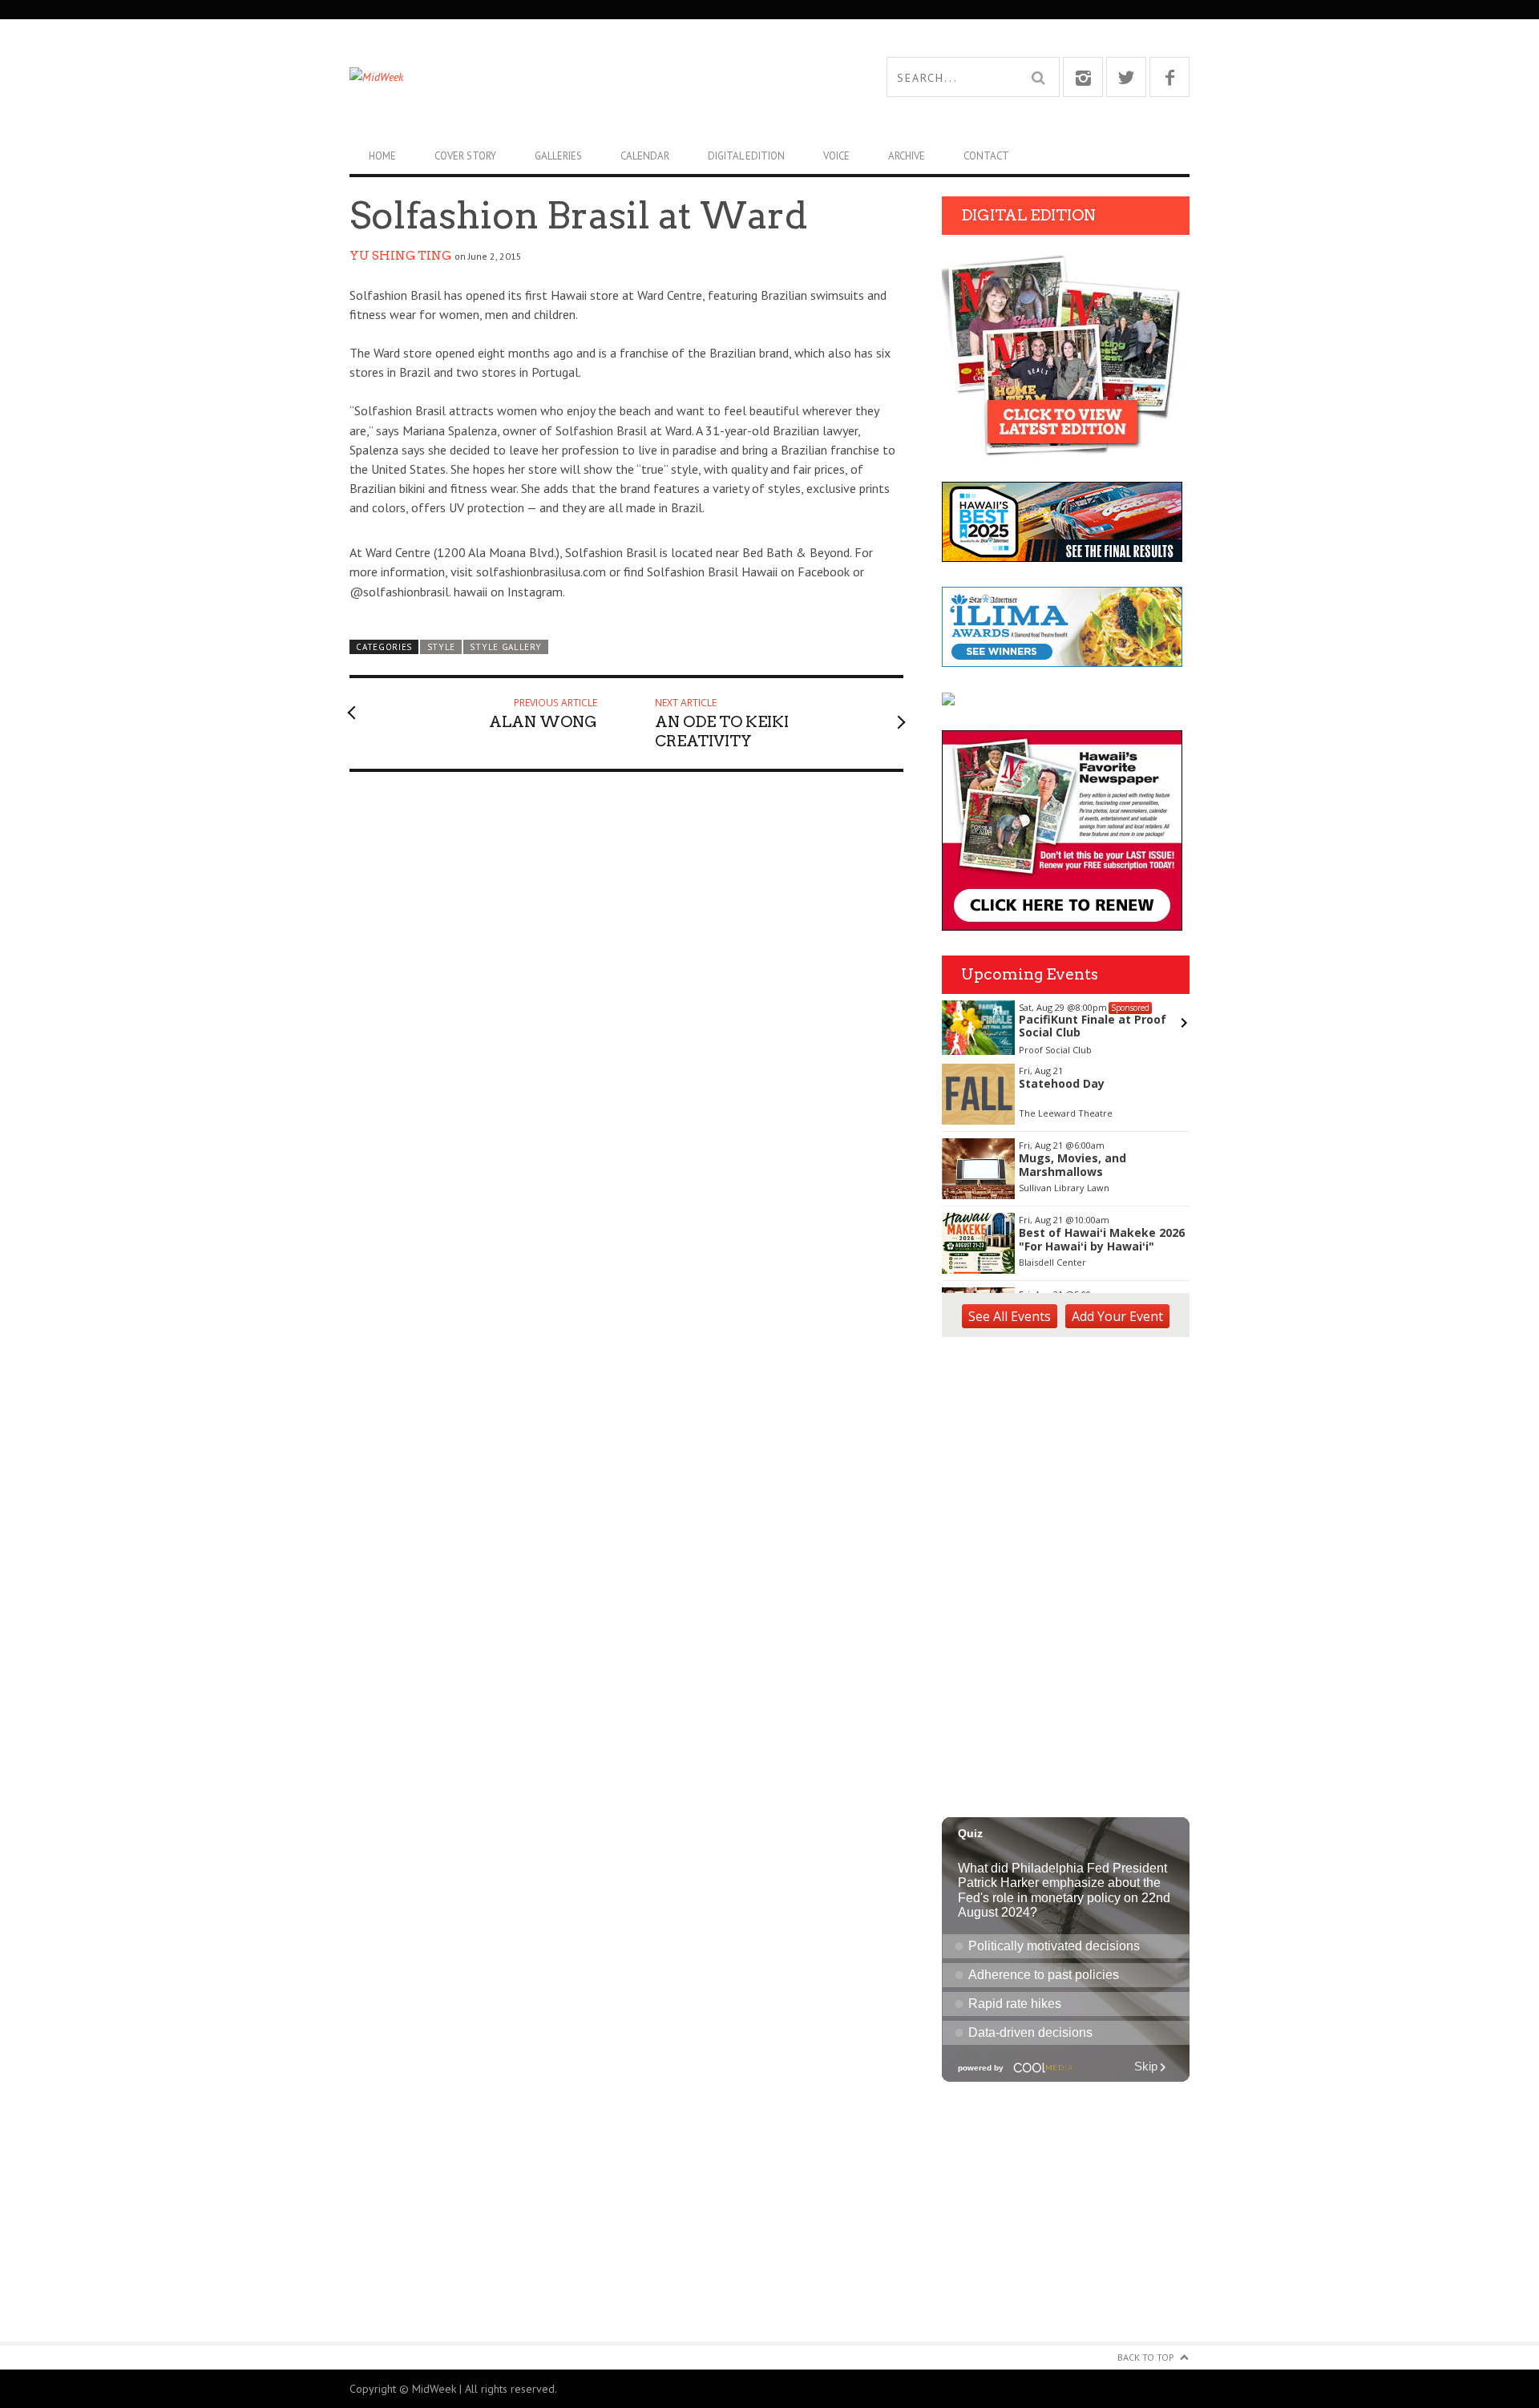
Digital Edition (746, 156)
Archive (907, 156)
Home (382, 156)
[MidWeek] (559, 77)
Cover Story (465, 156)
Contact (986, 156)
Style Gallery (505, 647)
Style (441, 647)
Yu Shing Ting (400, 256)
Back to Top (1146, 2357)
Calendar (645, 156)
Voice (836, 156)
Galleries (558, 156)
